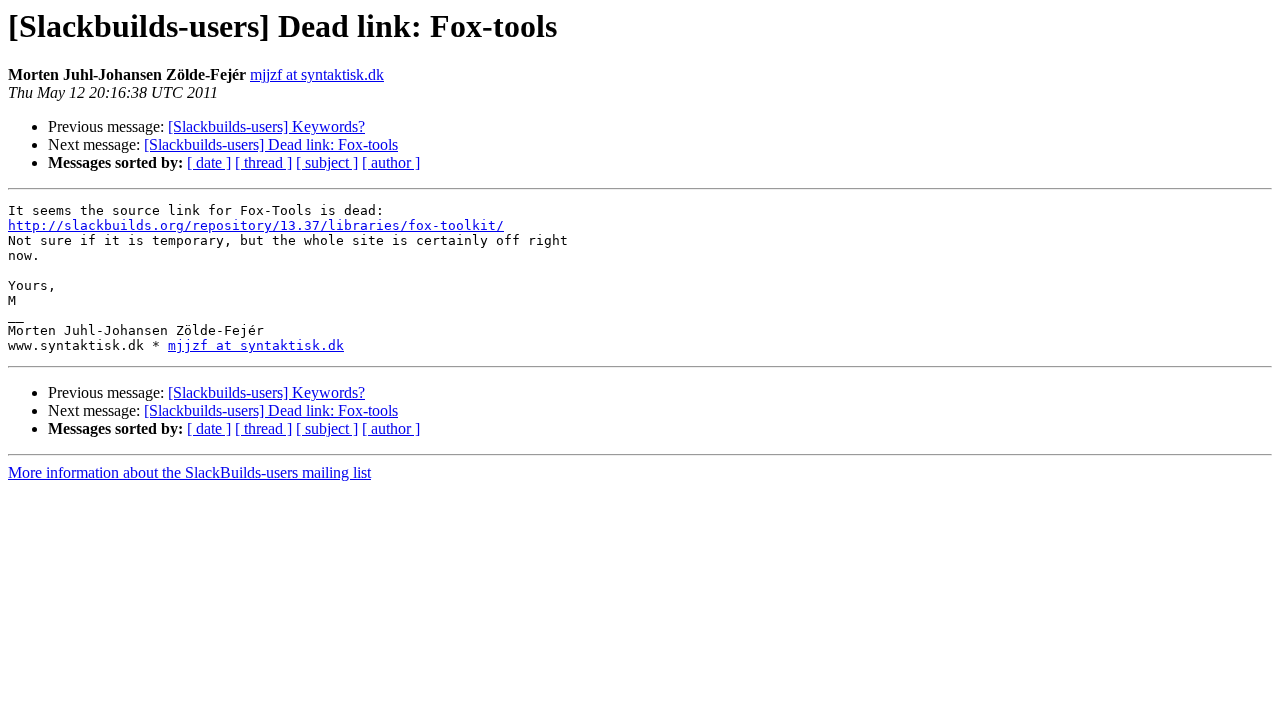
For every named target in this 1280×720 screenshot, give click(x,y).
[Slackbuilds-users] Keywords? (266, 126)
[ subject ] (327, 162)
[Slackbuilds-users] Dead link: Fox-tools (271, 144)
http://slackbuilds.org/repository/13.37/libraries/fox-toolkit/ (256, 225)
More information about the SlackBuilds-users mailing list (189, 472)
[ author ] (391, 162)
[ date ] (209, 162)
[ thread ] (263, 162)
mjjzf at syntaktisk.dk (317, 74)
